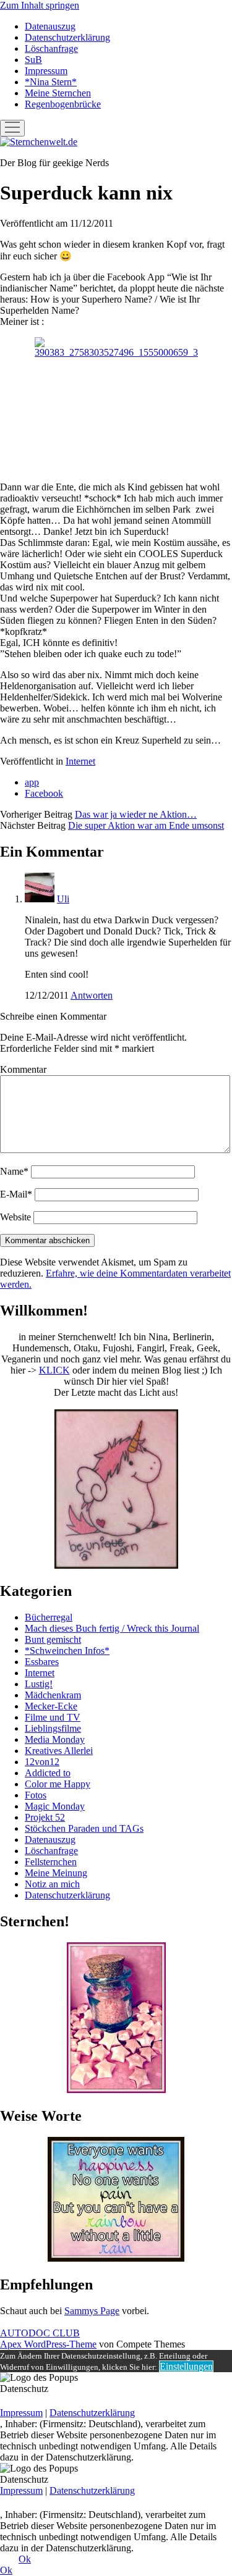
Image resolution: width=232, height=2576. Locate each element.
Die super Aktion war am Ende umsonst (146, 825)
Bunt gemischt (53, 1639)
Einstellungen (186, 2366)
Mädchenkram (53, 1695)
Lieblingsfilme (53, 1728)
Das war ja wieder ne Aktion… (136, 814)
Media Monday (55, 1739)
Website (15, 1217)
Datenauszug (50, 26)
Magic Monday (55, 1806)
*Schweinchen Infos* (67, 1651)
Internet (80, 761)
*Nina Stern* (51, 82)
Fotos (36, 1795)
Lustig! (39, 1684)
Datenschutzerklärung (67, 37)
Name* (14, 1171)
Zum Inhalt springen (40, 5)
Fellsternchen (51, 1862)
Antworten (92, 995)
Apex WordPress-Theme (48, 2344)
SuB (33, 60)
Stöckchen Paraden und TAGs (84, 1828)
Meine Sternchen (58, 93)
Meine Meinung (56, 1873)
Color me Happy (58, 1784)
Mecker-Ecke (51, 1706)
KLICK (54, 1370)
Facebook (44, 793)
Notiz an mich (52, 1884)
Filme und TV (53, 1717)
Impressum (46, 71)
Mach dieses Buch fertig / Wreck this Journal (112, 1628)
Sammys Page (92, 2311)
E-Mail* (16, 1194)
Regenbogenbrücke (63, 104)
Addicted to (48, 1773)
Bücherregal (49, 1617)
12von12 (42, 1762)
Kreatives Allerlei (59, 1751)
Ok (25, 2559)
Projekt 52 (45, 1817)
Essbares (42, 1662)
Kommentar (23, 1069)
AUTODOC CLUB (40, 2333)
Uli (63, 899)
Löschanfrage (51, 48)
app (32, 782)
